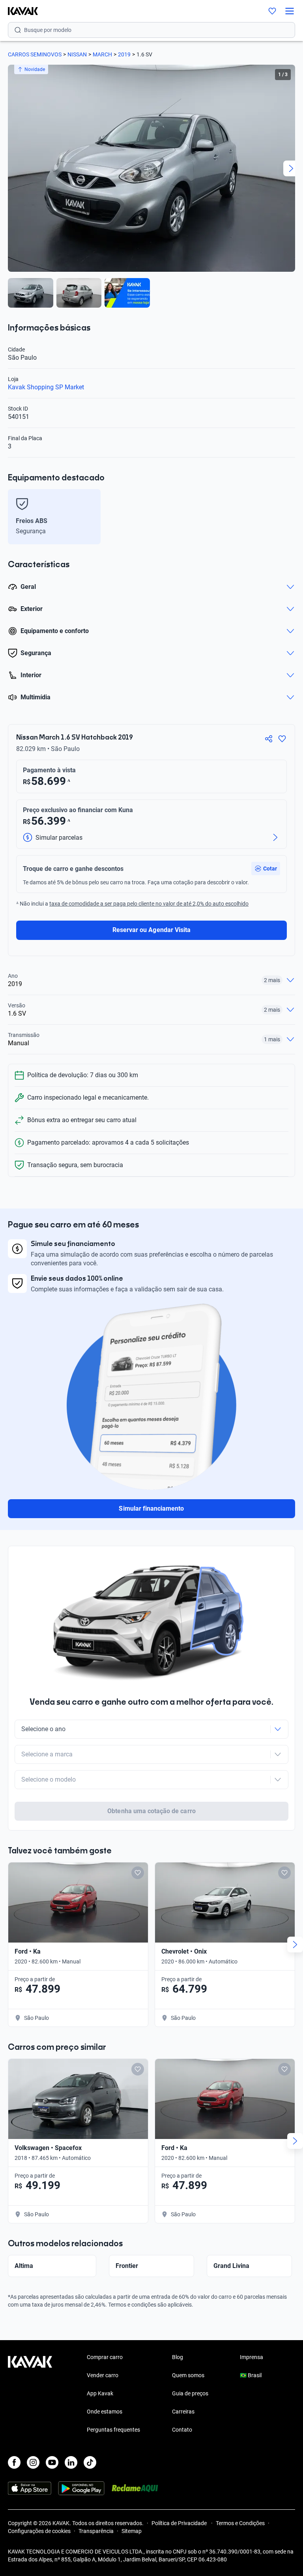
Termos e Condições (240, 2523)
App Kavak (100, 2393)
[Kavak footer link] (30, 2394)
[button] (266, 869)
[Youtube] (52, 2462)
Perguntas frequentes (113, 2430)
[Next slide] (291, 168)
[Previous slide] (12, 168)
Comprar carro (105, 2357)
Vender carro (103, 2375)
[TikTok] (90, 2462)
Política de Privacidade (180, 2523)
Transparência (96, 2531)
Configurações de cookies (39, 2531)
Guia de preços (190, 2393)
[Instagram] (33, 2462)
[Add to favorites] (138, 1873)
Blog (178, 2357)
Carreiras (183, 2412)
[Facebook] (14, 2462)
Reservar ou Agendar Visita (151, 930)
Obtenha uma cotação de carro (151, 1811)
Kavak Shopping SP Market (46, 387)
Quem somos (188, 2375)
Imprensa (252, 2357)
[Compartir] (269, 739)
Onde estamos (105, 2412)
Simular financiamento (151, 1508)
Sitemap (132, 2531)
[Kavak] (19, 11)
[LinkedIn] (71, 2462)
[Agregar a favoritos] (282, 739)
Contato (182, 2430)
